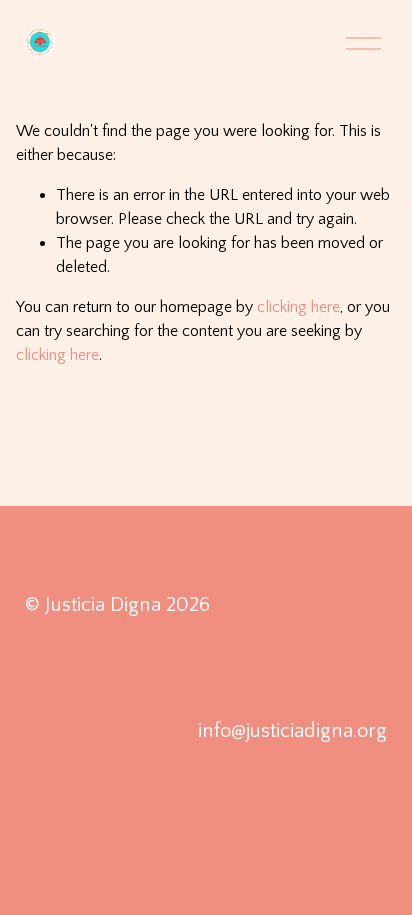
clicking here (298, 307)
